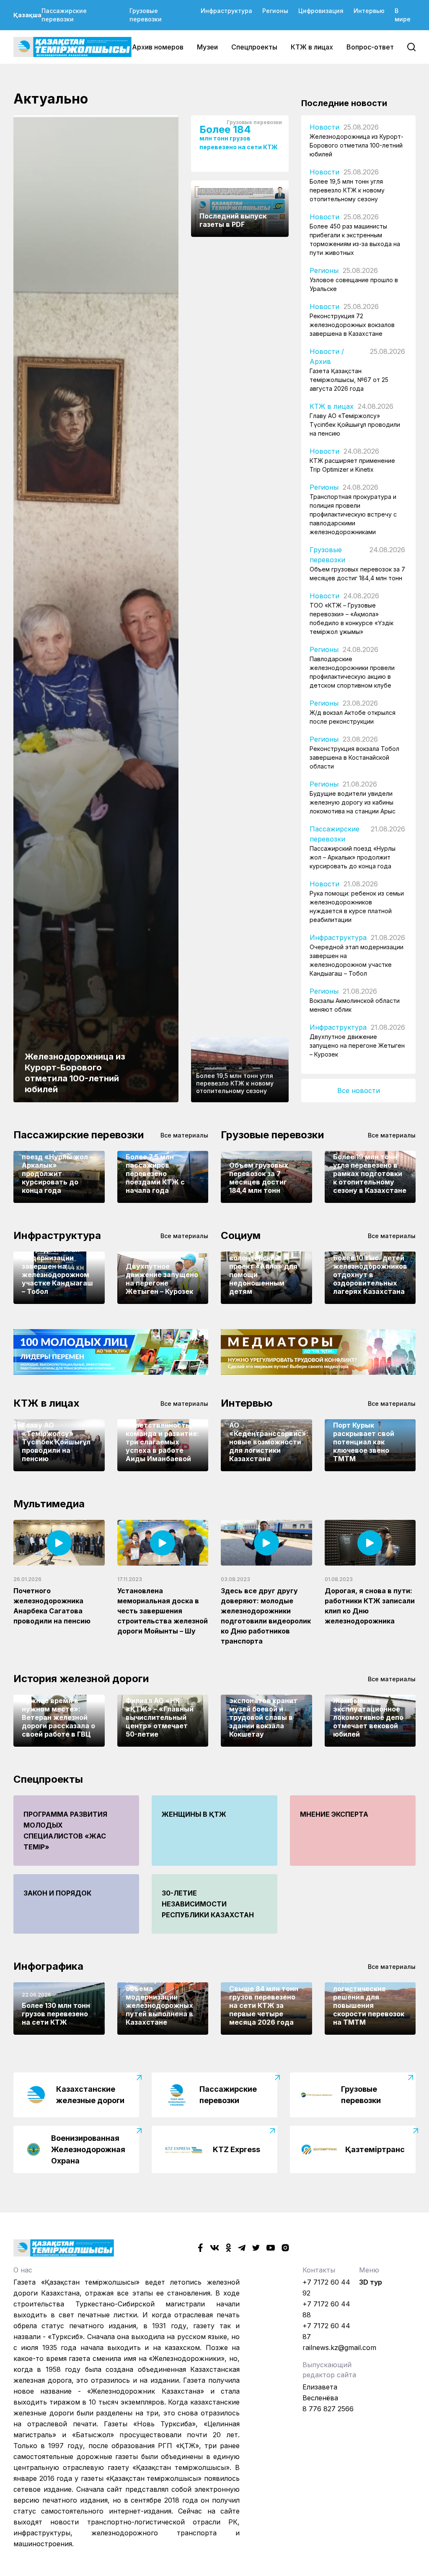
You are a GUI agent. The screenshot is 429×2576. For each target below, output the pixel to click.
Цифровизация (321, 11)
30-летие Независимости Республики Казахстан (208, 1904)
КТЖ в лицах (312, 47)
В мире (403, 15)
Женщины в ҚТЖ (194, 1814)
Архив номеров (158, 47)
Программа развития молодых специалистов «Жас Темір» (65, 1831)
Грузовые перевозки (146, 15)
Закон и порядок (57, 1893)
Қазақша (27, 15)
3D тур (371, 2282)
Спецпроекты (254, 47)
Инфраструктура (226, 11)
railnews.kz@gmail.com (339, 2347)
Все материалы (184, 1135)
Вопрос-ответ (370, 47)
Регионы (275, 11)
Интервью (369, 11)
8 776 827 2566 (328, 2409)
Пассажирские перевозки (64, 15)
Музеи (207, 47)
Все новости (359, 1091)
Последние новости (344, 103)
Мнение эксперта (334, 1814)
